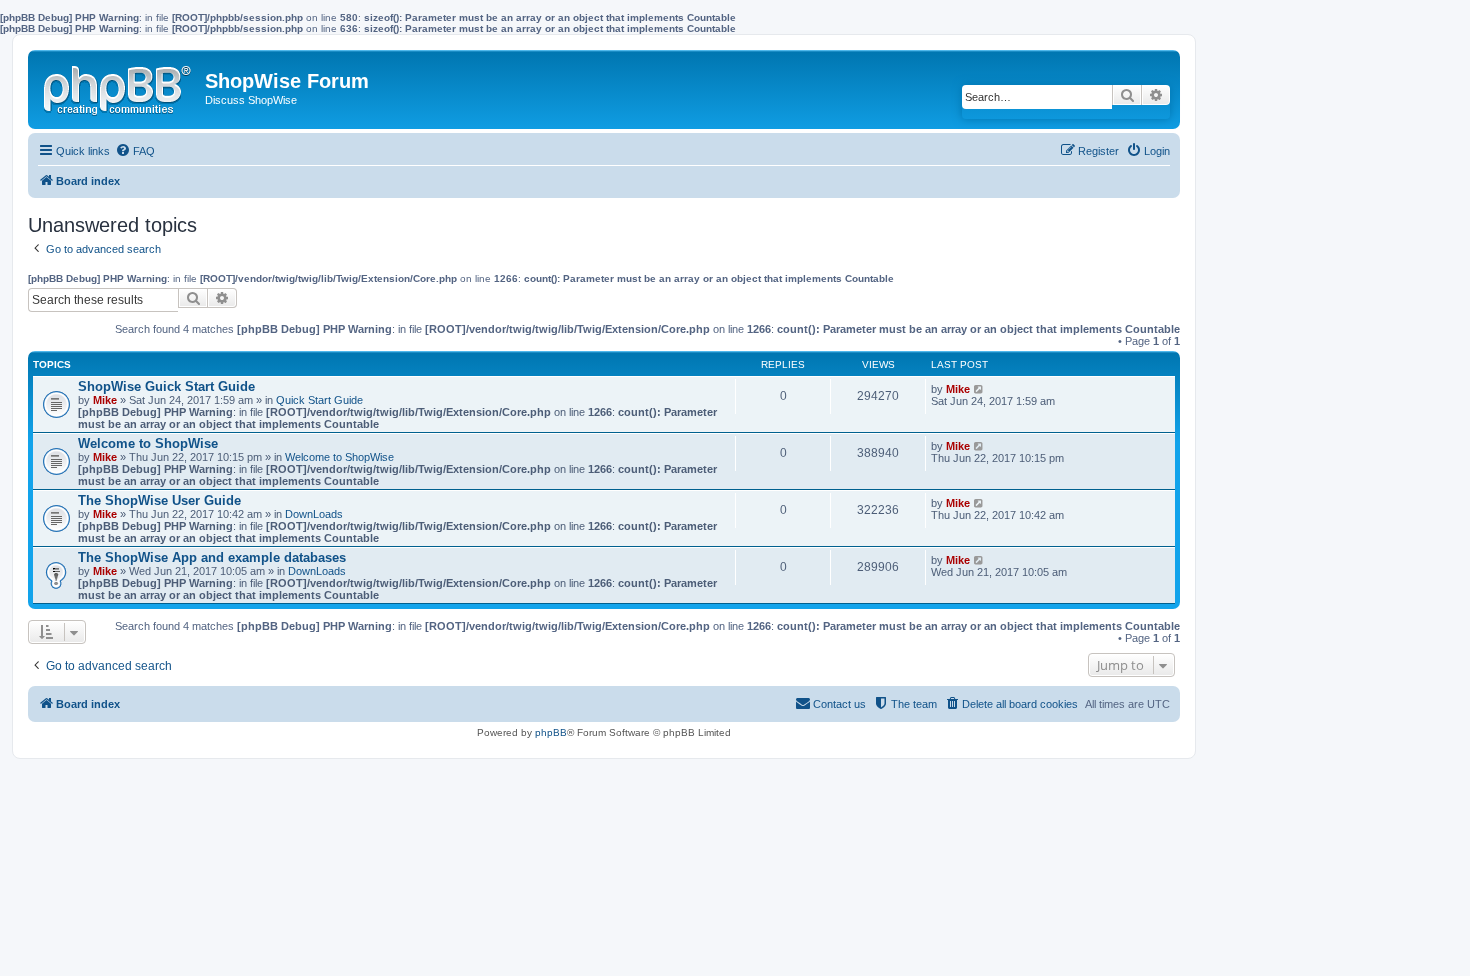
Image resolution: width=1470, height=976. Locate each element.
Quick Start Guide (319, 400)
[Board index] (119, 86)
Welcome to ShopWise (148, 443)
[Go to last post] (979, 389)
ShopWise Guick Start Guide (166, 386)
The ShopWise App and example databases (212, 557)
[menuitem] (135, 151)
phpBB (551, 732)
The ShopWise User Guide (159, 500)
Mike (105, 400)
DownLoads (314, 514)
